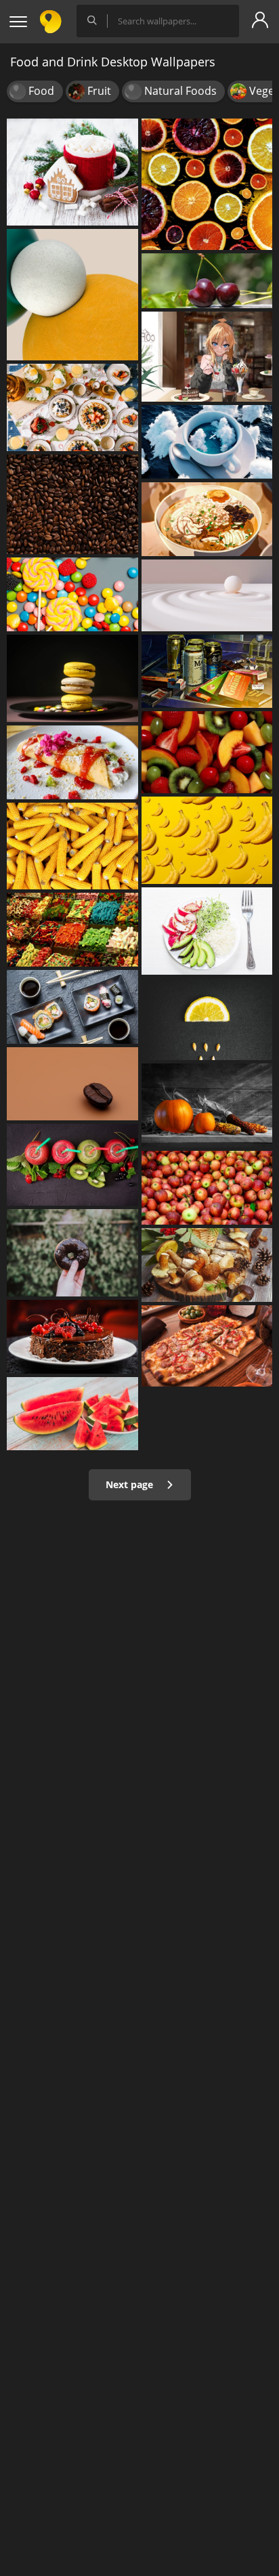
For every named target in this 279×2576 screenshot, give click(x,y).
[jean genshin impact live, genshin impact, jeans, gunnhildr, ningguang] (207, 357)
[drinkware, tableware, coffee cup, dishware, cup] (72, 172)
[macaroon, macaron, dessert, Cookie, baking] (72, 678)
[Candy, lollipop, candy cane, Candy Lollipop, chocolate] (72, 594)
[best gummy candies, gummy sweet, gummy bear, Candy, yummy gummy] (72, 930)
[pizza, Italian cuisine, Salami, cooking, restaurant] (207, 1346)
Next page (131, 1484)
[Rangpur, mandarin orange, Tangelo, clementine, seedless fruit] (207, 184)
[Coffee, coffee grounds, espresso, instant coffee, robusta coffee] (72, 504)
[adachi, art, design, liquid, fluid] (207, 595)
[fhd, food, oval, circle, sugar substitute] (72, 295)
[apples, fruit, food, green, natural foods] (207, 1188)
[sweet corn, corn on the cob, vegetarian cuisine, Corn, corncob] (72, 846)
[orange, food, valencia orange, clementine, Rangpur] (207, 1019)
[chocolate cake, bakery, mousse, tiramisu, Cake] (72, 1337)
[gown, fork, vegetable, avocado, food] (207, 931)
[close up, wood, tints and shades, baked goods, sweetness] (72, 1084)
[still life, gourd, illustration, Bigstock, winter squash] (207, 1106)
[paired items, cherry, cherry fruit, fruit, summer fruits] (207, 281)
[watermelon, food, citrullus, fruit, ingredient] (72, 1414)
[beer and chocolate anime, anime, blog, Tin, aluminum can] (207, 672)
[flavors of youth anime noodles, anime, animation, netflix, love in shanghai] (207, 519)
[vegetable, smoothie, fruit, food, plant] (72, 1165)
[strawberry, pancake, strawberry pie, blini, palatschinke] (72, 762)
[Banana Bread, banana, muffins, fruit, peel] (207, 840)
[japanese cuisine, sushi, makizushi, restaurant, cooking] (72, 1007)
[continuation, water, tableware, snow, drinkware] (207, 442)
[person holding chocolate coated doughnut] (72, 1253)
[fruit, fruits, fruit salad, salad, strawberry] (207, 752)
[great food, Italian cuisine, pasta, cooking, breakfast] (72, 407)
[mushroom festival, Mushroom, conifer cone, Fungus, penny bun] (207, 1265)
